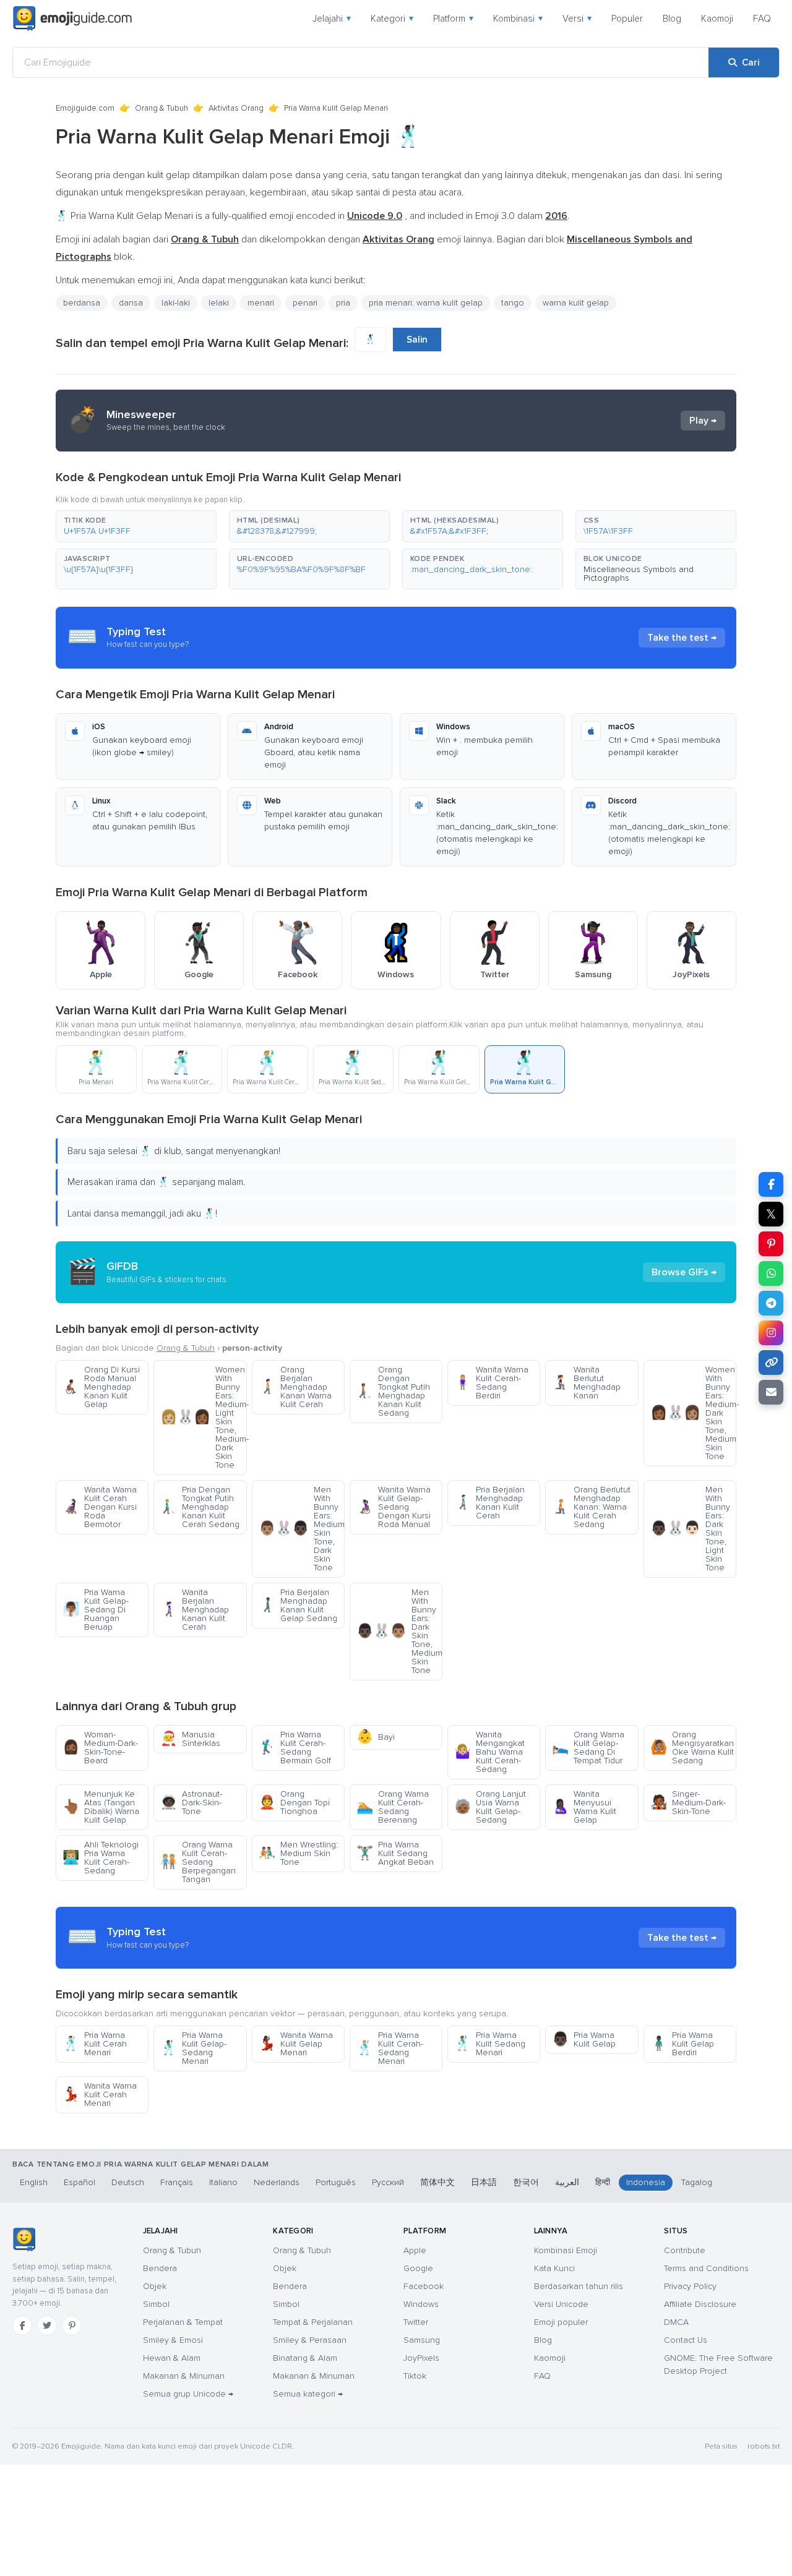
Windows (421, 2304)
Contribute (685, 2250)
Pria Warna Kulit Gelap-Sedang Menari (193, 2048)
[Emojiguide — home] (72, 19)
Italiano (223, 2182)
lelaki (219, 303)
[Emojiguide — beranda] (24, 2240)
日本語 (484, 2182)
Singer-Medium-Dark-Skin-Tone (688, 1803)
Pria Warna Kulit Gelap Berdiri (682, 2044)
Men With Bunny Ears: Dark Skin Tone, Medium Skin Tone (399, 1631)
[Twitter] (47, 2326)
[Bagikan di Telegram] (771, 1303)
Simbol (156, 2304)
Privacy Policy (690, 2286)
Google (418, 2268)
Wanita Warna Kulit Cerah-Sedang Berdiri (491, 1383)
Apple (415, 2250)
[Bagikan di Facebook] (771, 1184)
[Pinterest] (72, 2326)
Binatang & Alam (305, 2358)
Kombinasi (518, 19)
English (34, 2182)
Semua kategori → (308, 2394)
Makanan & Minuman (184, 2376)
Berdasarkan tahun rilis (579, 2286)
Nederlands (277, 2182)
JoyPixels (421, 2358)
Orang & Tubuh (161, 108)
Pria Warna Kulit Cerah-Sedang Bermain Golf (295, 1748)
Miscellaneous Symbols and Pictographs (639, 574)
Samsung (422, 2340)
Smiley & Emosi (173, 2340)
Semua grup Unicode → (188, 2394)
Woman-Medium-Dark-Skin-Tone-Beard (100, 1748)
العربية (567, 2182)
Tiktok (415, 2376)
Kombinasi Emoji (566, 2250)
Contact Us (686, 2340)
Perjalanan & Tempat (183, 2322)
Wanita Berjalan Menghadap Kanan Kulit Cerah (195, 1610)
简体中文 (437, 2182)
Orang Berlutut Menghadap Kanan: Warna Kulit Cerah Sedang (591, 1507)
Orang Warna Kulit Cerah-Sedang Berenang (393, 1807)
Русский (388, 2182)
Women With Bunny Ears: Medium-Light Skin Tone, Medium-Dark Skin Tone (203, 1417)
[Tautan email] (771, 1392)
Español (80, 2182)
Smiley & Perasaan (310, 2340)
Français (177, 2182)
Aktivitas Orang (236, 108)
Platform (453, 19)
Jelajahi (332, 19)
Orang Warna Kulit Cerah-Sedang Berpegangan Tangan (198, 1862)
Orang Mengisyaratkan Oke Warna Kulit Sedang (692, 1748)
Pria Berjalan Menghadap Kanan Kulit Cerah (489, 1503)
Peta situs (721, 2446)
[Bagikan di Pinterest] (771, 1244)
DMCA (676, 2322)
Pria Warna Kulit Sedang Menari (490, 2044)
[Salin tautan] (771, 1363)
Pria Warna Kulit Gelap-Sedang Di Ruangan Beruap (96, 1610)
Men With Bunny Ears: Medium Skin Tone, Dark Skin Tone (302, 1529)
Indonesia (646, 2182)
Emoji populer (561, 2322)
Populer (627, 19)
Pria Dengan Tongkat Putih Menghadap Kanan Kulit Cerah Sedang (200, 1507)
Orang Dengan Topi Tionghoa (294, 1803)
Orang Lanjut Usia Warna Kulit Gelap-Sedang (490, 1807)
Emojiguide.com (85, 108)
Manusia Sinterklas (190, 1739)
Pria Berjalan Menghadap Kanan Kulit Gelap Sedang (298, 1605)
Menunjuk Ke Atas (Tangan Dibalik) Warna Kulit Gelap (101, 1807)
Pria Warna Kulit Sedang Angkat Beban (395, 1853)
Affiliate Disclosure (700, 2304)
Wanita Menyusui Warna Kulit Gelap (584, 1807)
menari (261, 303)
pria (343, 303)
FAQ (762, 19)
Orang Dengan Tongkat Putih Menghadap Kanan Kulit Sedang (393, 1391)
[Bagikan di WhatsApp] (771, 1273)
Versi (577, 19)
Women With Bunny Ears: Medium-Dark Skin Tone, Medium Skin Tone (693, 1413)
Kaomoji (717, 19)
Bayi (376, 1737)
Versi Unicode (561, 2304)
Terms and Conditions (706, 2268)
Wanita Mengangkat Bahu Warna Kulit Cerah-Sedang (489, 1752)
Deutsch (128, 2182)
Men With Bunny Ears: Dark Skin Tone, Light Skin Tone (690, 1529)
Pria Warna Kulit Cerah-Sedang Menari (390, 2048)
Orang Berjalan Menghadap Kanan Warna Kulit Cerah (295, 1387)
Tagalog (697, 2182)
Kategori (392, 19)
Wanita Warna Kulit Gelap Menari (296, 2044)
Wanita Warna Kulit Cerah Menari (100, 2095)
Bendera (160, 2268)
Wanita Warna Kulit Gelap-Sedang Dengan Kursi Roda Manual (394, 1507)
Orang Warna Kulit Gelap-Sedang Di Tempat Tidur (588, 1748)
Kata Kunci (554, 2268)
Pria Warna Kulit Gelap (584, 2039)
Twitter (416, 2322)
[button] (136, 526)
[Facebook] (22, 2326)
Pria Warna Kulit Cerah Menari (95, 2044)
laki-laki (176, 303)
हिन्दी (603, 2182)
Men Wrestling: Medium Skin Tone (298, 1853)
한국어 (526, 2182)
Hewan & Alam (172, 2358)
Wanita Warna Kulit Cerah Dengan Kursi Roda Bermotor (100, 1507)
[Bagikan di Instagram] (771, 1333)
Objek (155, 2286)
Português (336, 2182)
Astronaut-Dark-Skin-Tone (191, 1803)
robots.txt (764, 2446)
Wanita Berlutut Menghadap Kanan (586, 1383)
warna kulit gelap (576, 303)
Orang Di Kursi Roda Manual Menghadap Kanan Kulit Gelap (101, 1387)
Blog (672, 19)
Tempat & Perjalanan (313, 2322)
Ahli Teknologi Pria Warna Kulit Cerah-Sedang (101, 1858)
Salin (417, 340)
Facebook (424, 2286)
